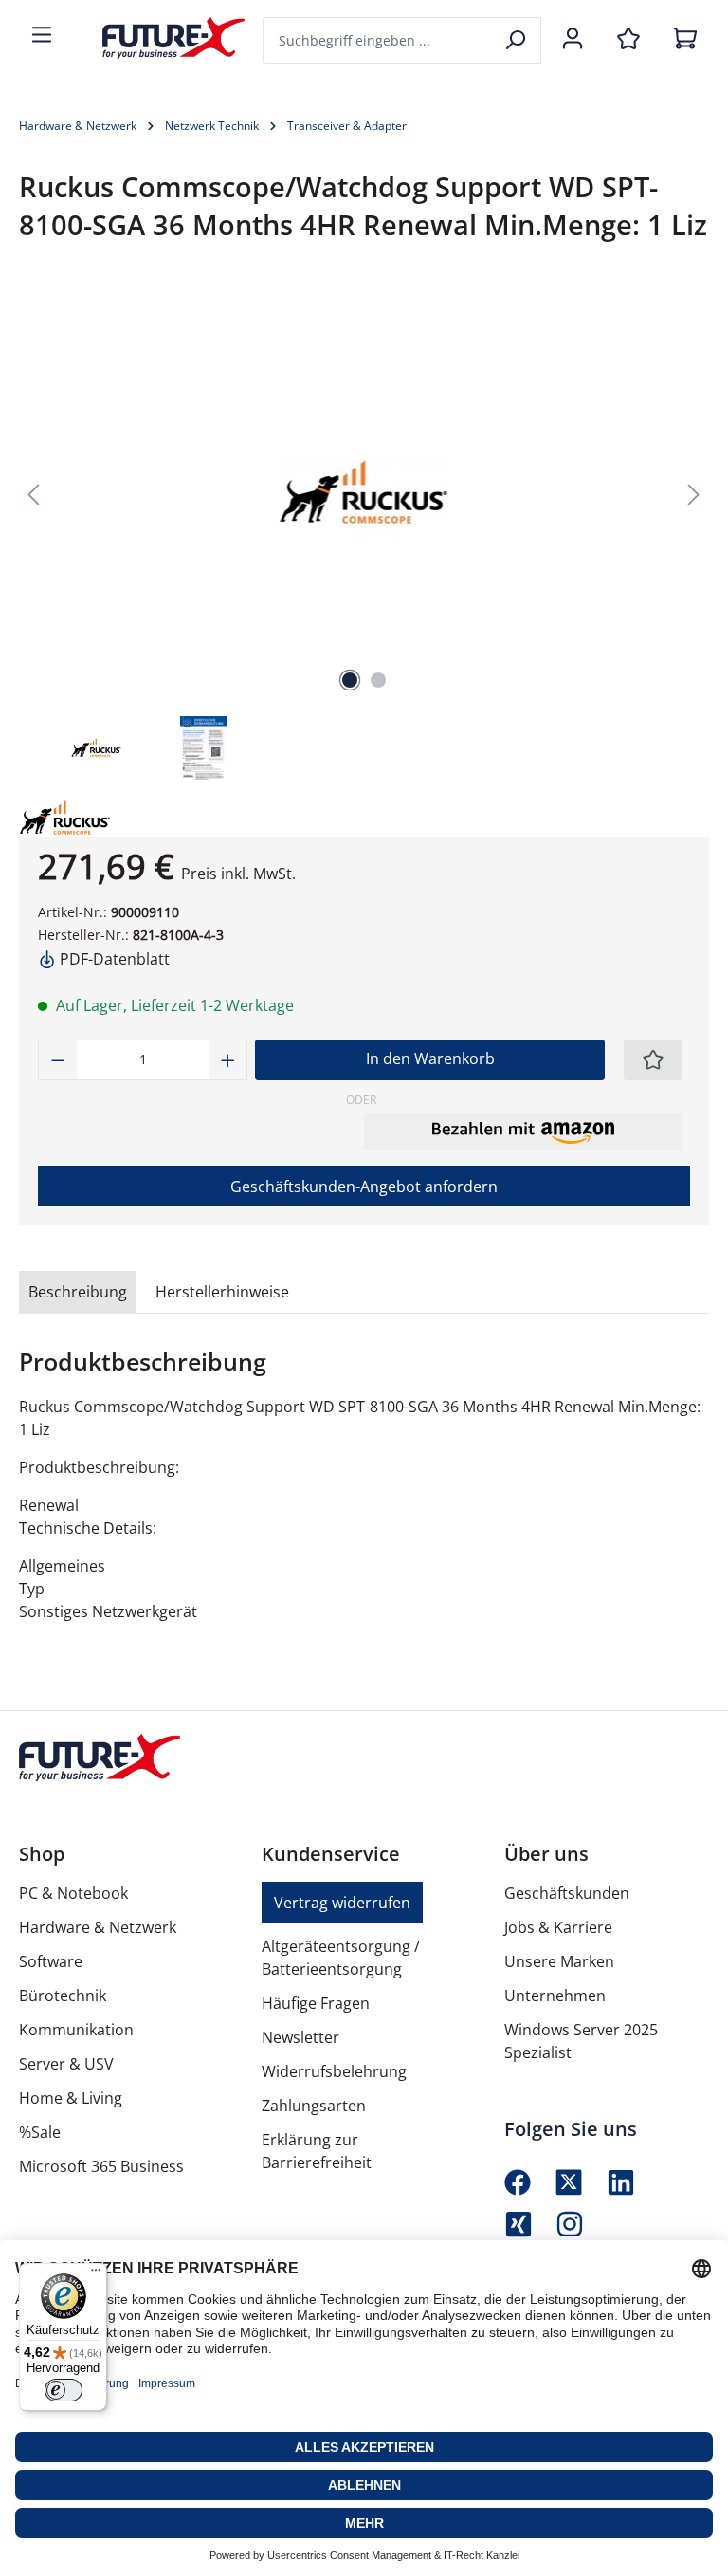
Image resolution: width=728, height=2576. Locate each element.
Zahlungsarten (314, 2106)
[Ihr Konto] (573, 40)
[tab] (78, 1292)
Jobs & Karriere (558, 1927)
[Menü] (42, 36)
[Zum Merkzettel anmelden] (653, 1060)
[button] (523, 1132)
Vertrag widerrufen (342, 1903)
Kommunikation (76, 2030)
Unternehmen (555, 1996)
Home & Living (71, 2098)
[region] (364, 536)
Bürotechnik (63, 1996)
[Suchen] (517, 40)
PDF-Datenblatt (113, 959)
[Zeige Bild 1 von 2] (350, 680)
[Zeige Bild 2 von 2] (378, 680)
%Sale (40, 2132)
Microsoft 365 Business (101, 2166)
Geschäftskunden (567, 1893)
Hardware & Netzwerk (98, 1927)
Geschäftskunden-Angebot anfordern (364, 1187)
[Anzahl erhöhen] (228, 1060)
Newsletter (300, 2037)
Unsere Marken (559, 1961)
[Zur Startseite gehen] (159, 38)
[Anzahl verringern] (58, 1060)
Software (51, 1961)
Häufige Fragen (316, 2003)
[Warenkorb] (685, 40)
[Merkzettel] (628, 40)
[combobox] (378, 40)
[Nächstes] (694, 493)
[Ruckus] (102, 818)
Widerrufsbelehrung (334, 2071)
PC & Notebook (73, 1893)
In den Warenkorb (430, 1058)
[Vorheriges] (33, 493)
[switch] (64, 2390)
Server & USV (66, 2064)
